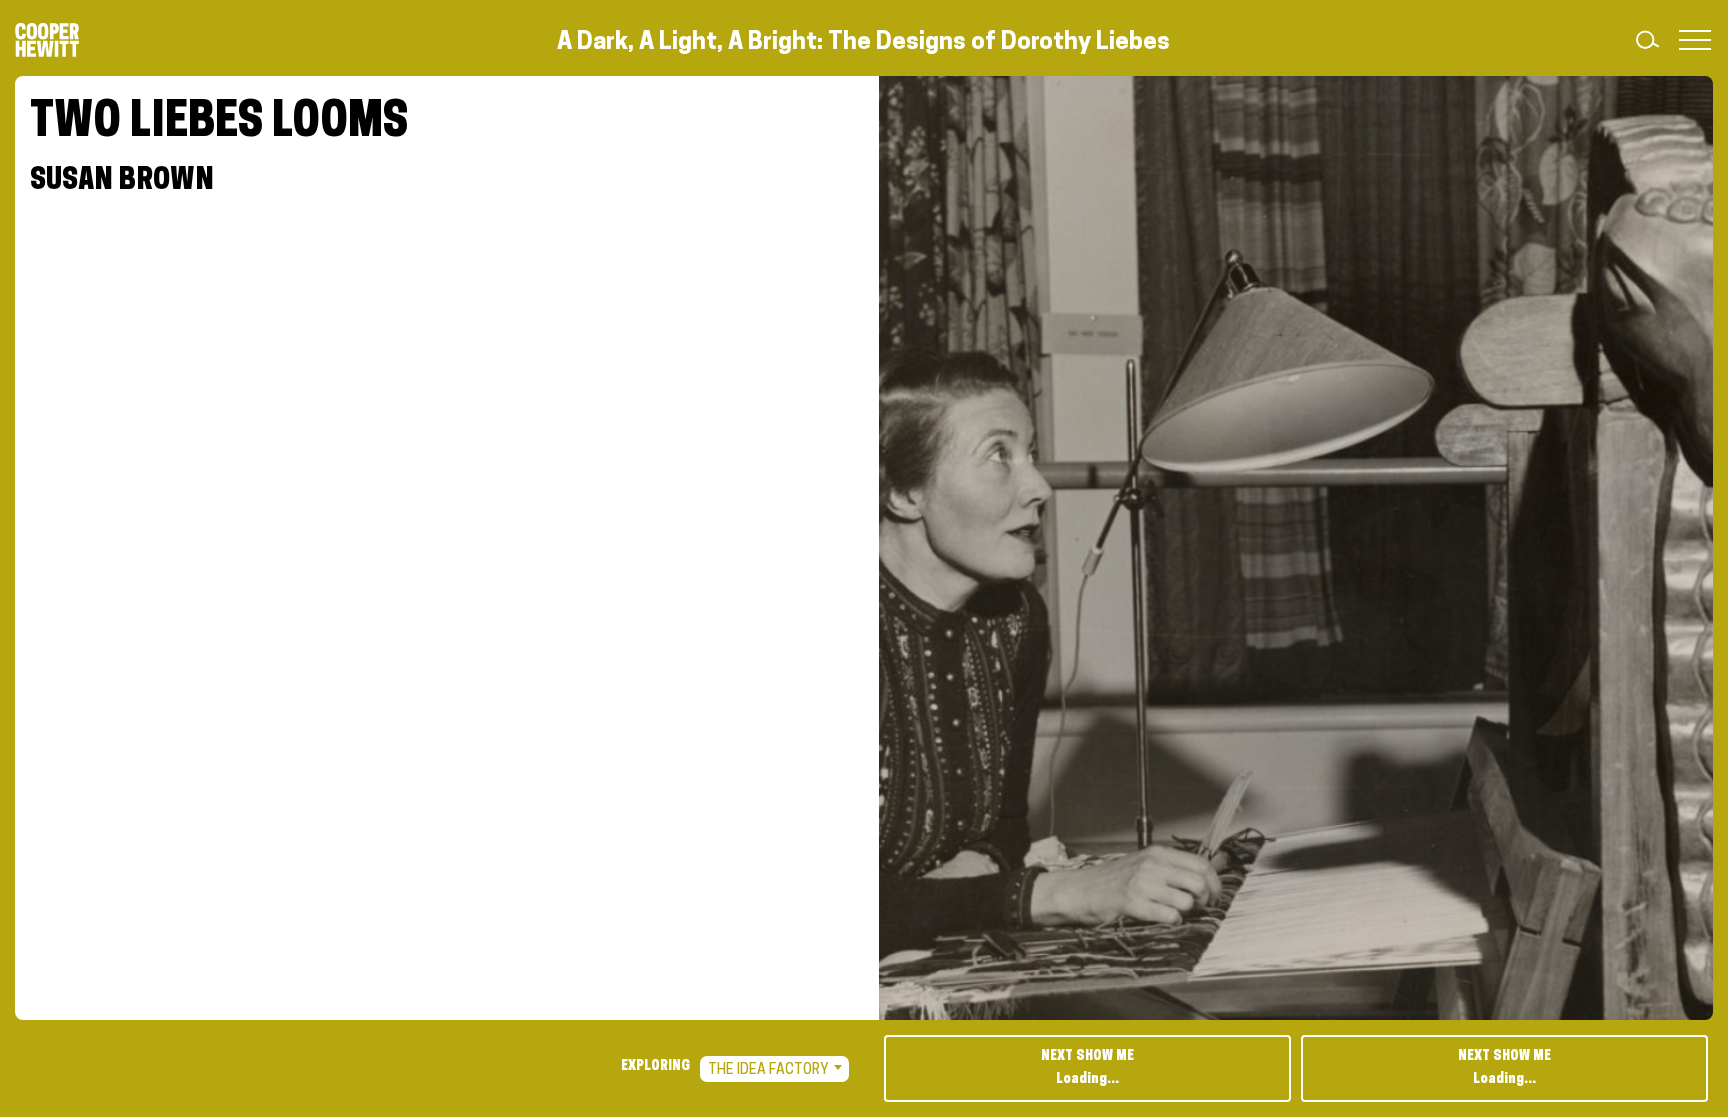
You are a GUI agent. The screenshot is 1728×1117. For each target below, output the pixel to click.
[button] (1690, 40)
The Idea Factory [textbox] (768, 1070)
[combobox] (774, 1069)
